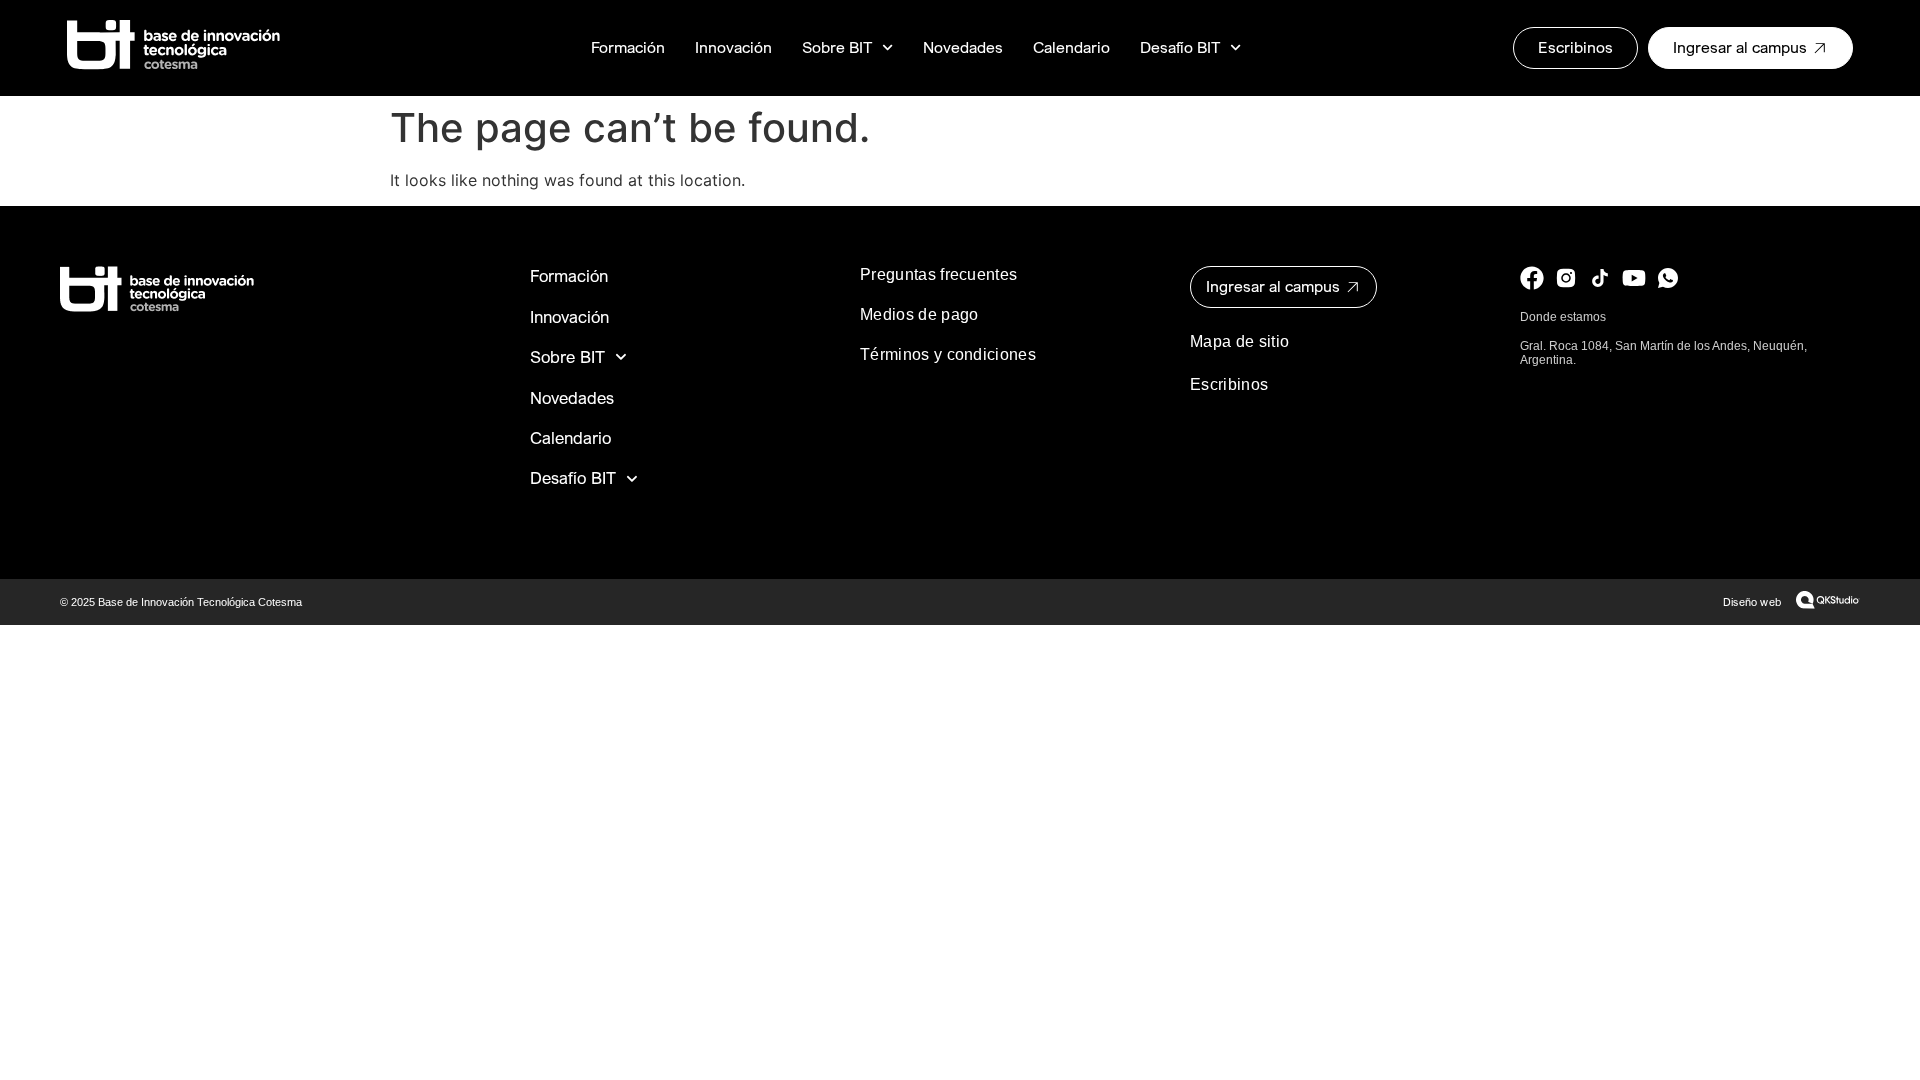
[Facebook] (1532, 278)
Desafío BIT (1180, 47)
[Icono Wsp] (1668, 278)
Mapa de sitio (1239, 341)
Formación (628, 47)
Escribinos (1229, 384)
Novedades (963, 47)
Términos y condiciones (948, 354)
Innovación (733, 47)
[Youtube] (1634, 278)
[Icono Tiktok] (1600, 278)
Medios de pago (919, 314)
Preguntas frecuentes (938, 274)
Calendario (1071, 47)
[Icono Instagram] (1566, 278)
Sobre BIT (837, 47)
